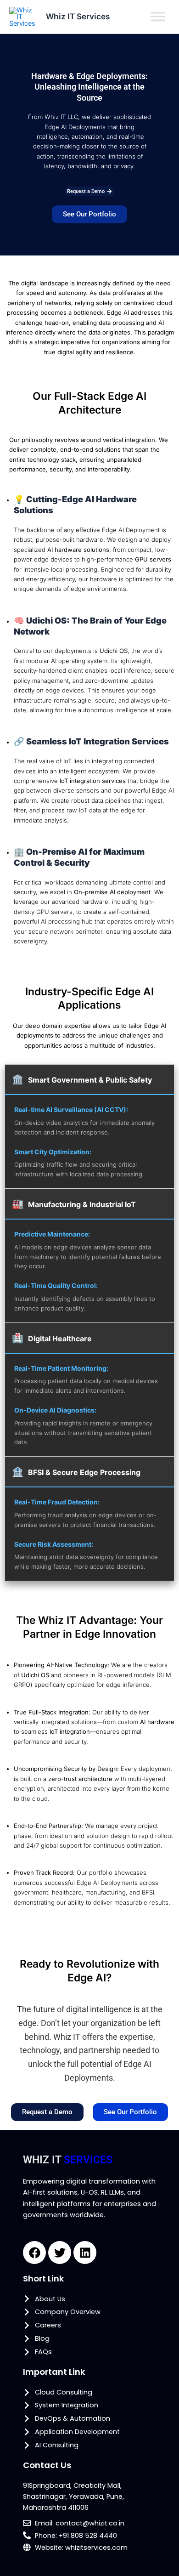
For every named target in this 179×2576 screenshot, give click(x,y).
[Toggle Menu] (158, 17)
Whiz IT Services (78, 16)
